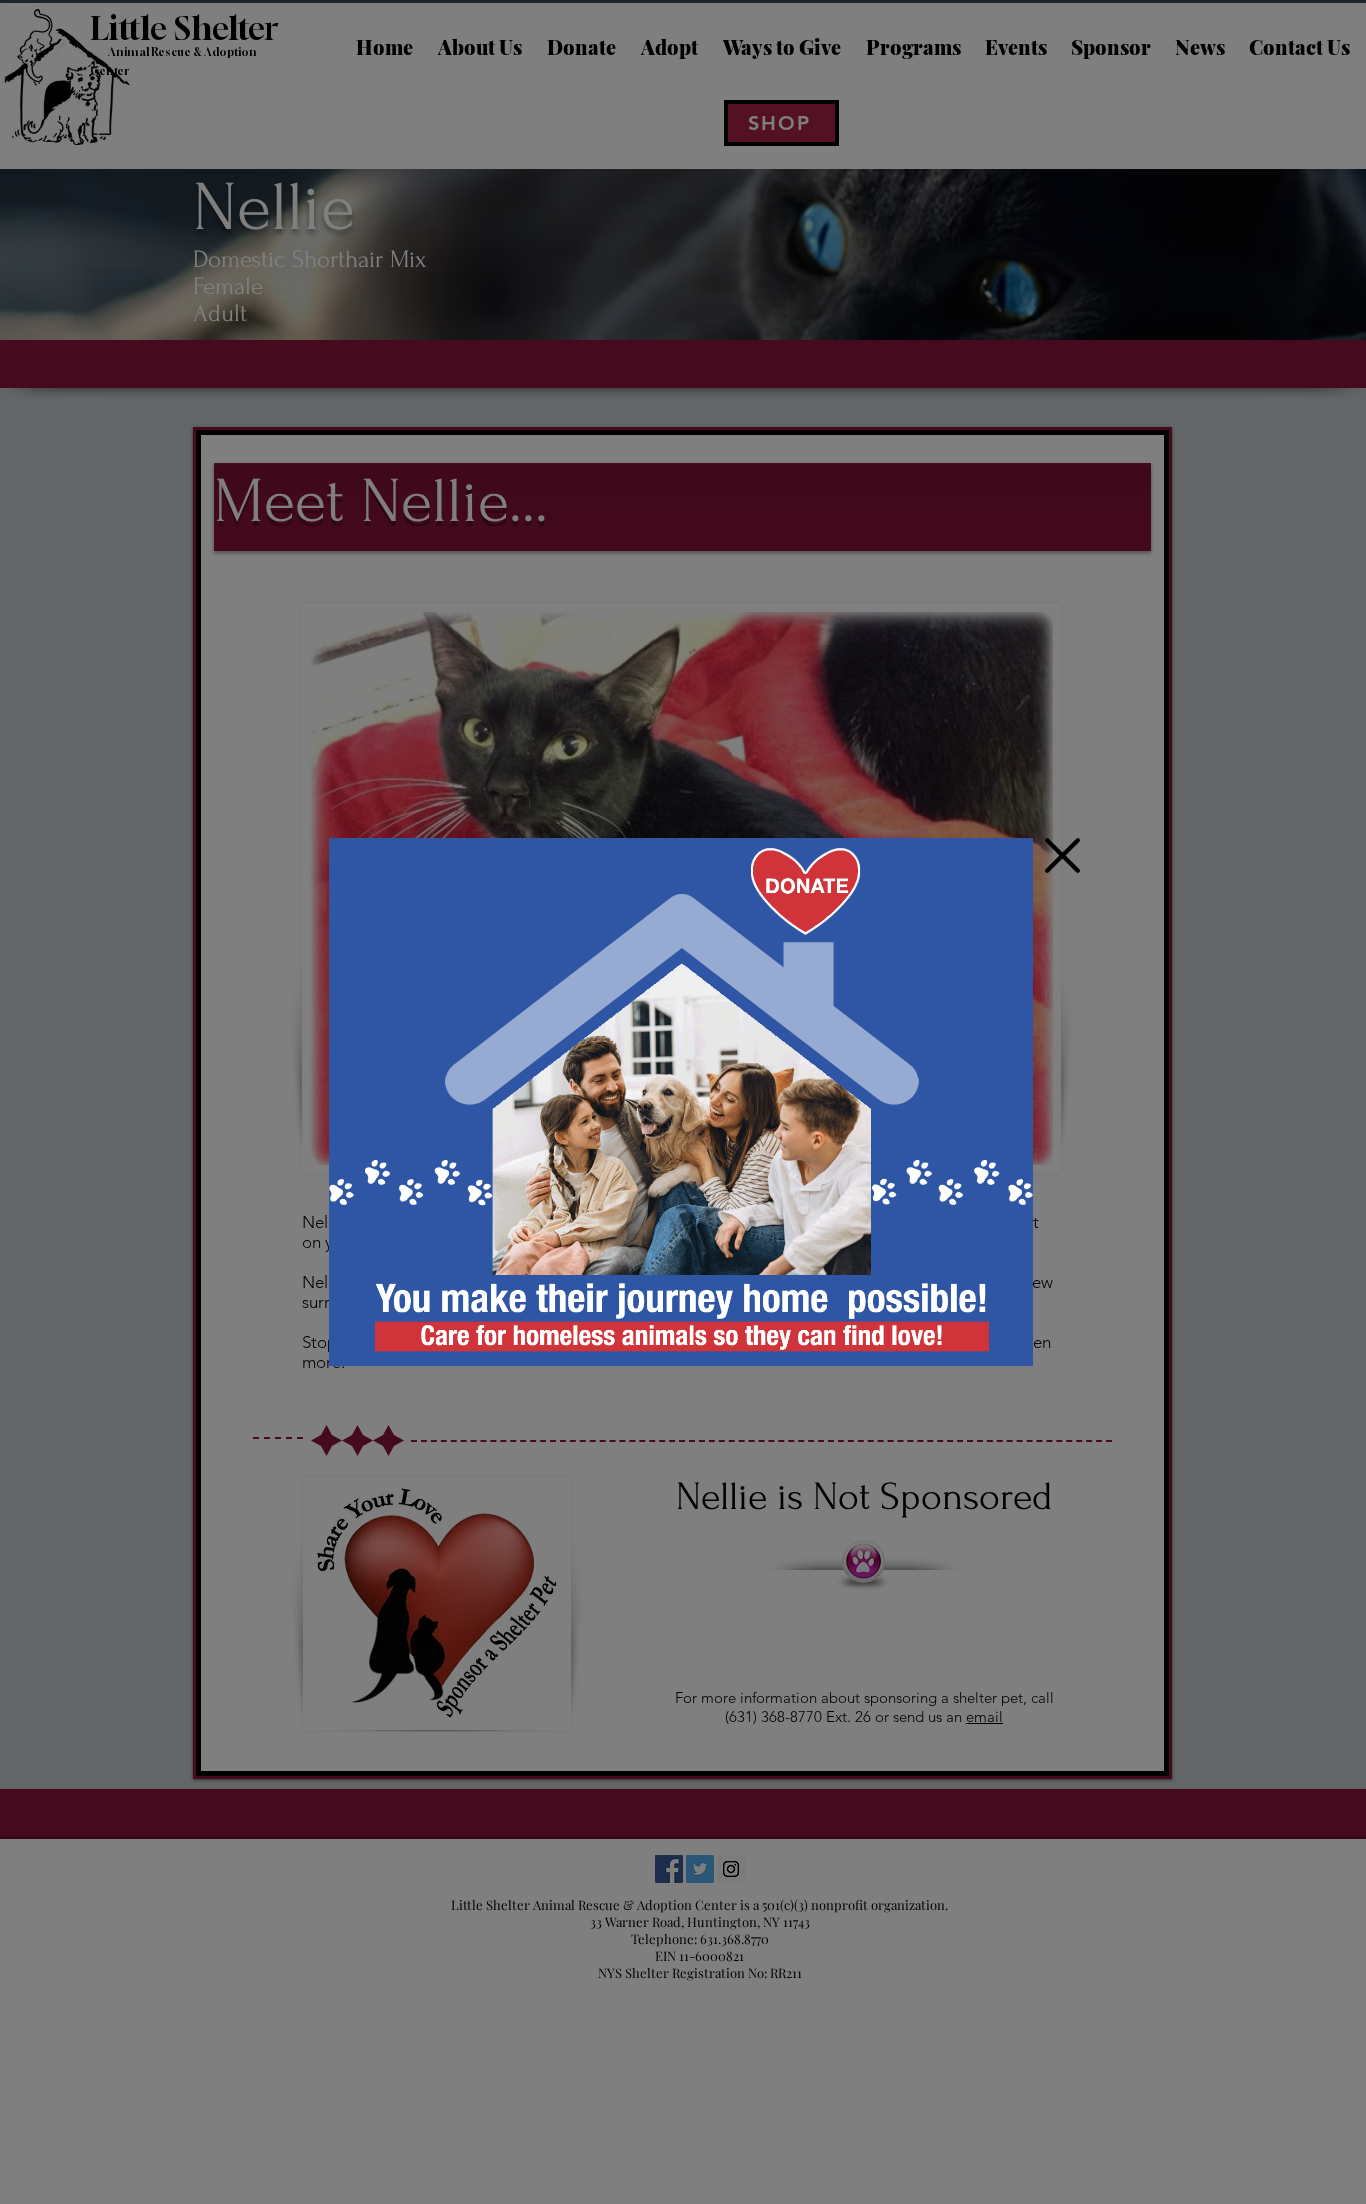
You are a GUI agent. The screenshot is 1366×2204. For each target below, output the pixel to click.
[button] (1062, 855)
